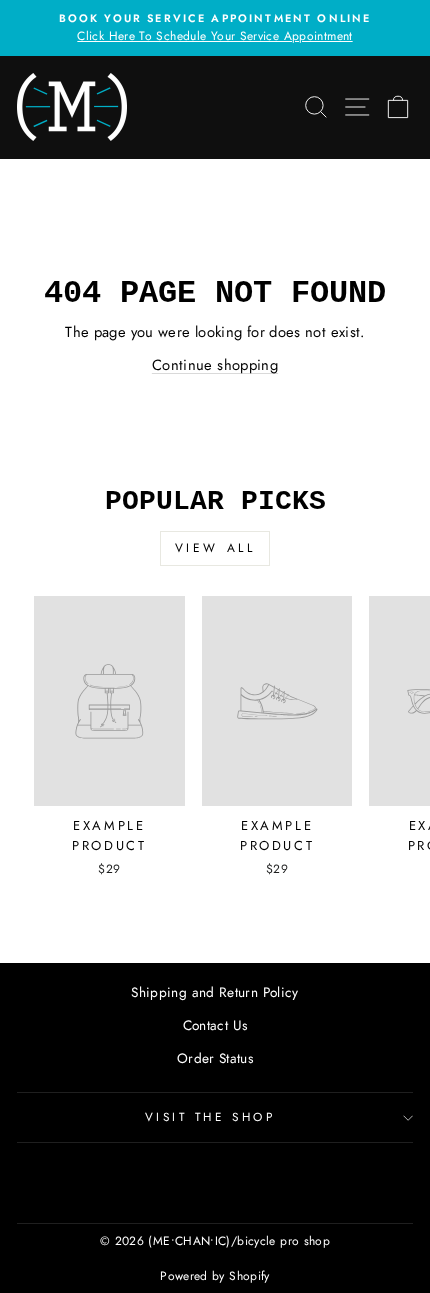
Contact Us (215, 1025)
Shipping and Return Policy (215, 992)
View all (215, 548)
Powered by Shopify (215, 1276)
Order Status (215, 1058)
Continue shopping (215, 365)
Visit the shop (210, 1116)
